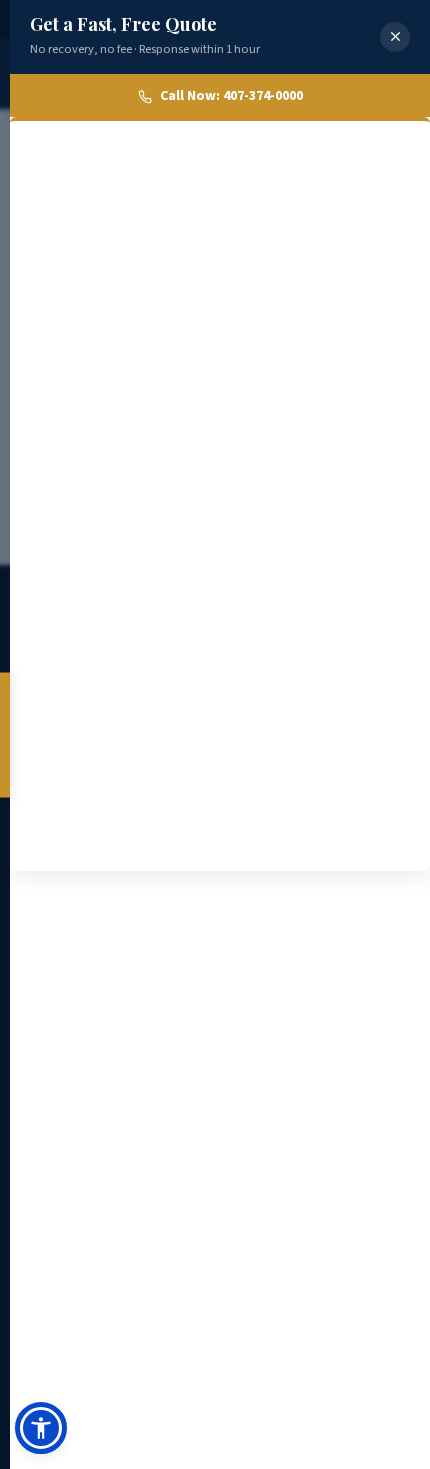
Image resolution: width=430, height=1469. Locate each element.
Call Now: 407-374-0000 (231, 96)
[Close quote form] (395, 37)
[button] (41, 1428)
